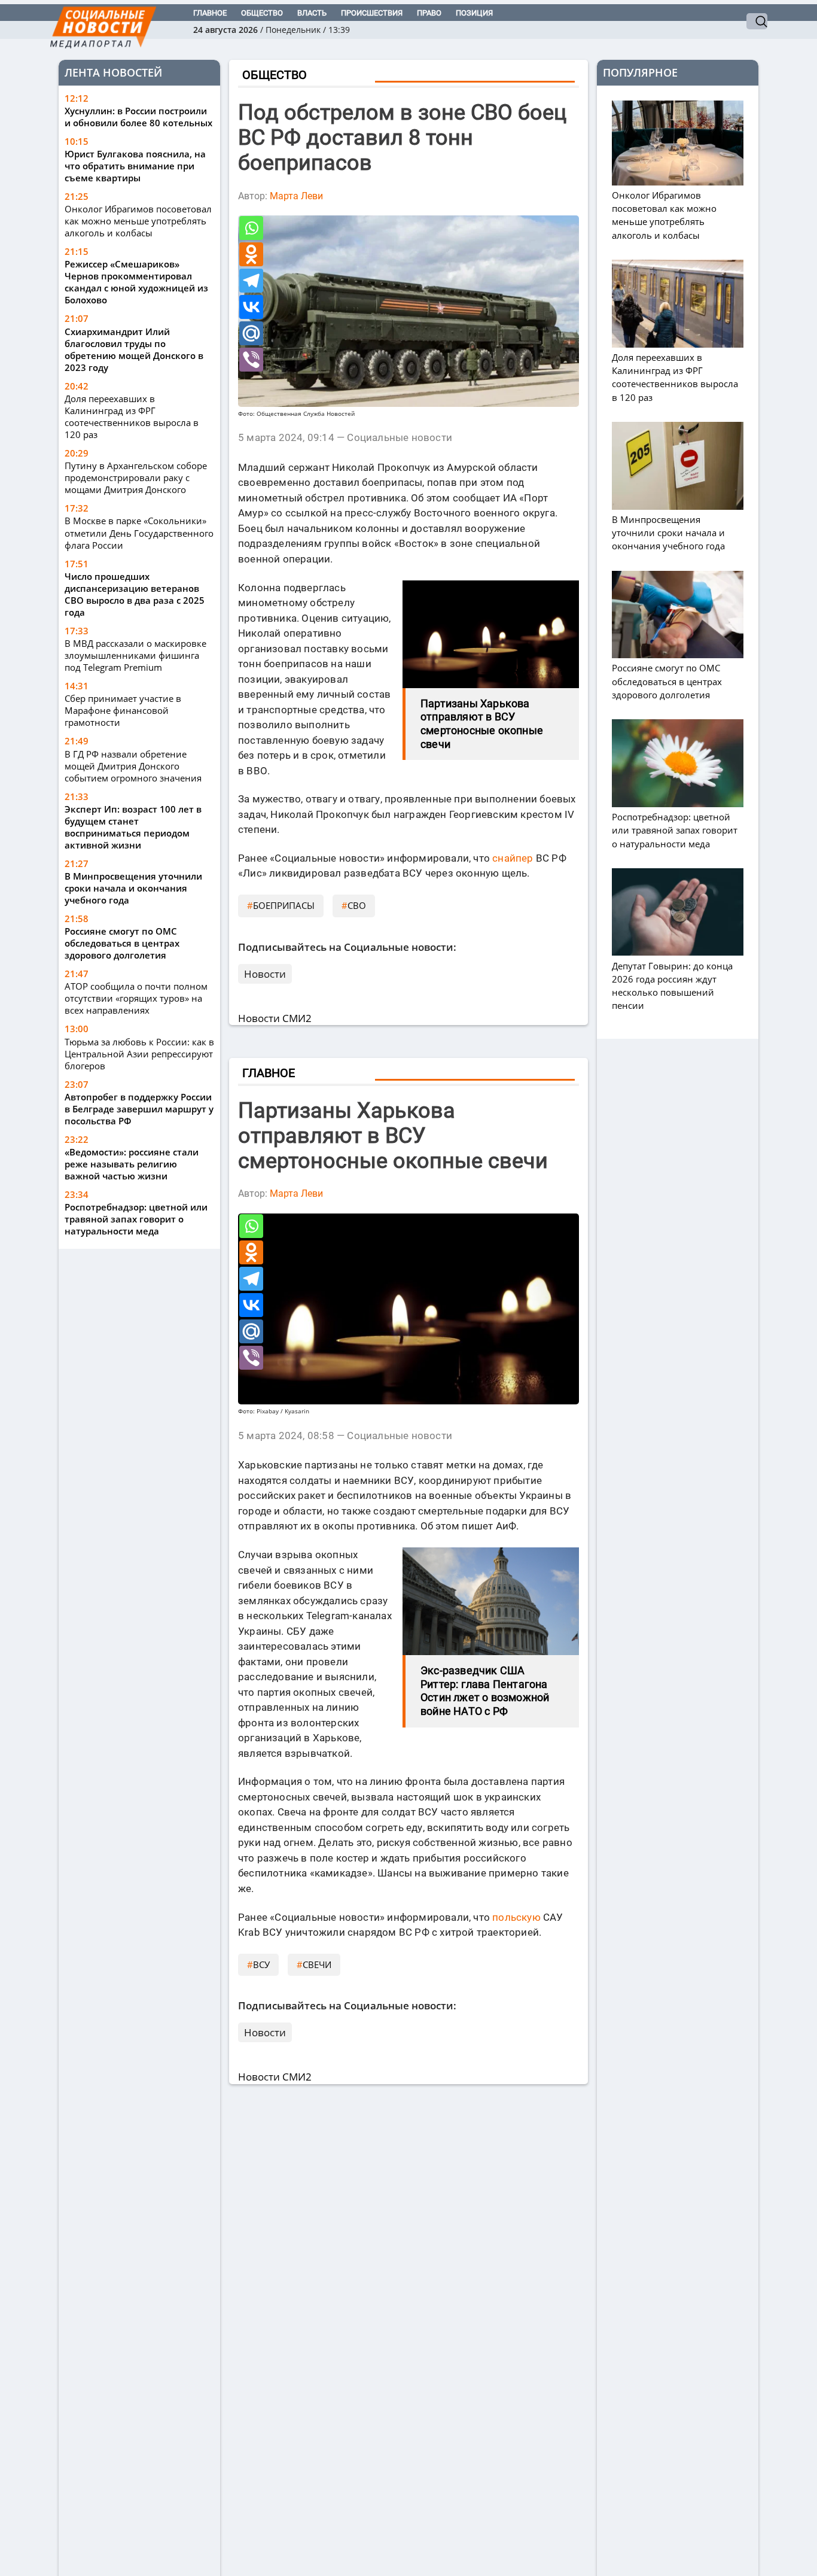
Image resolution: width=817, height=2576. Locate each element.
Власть (312, 13)
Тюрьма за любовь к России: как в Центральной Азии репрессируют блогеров (139, 1054)
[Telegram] (251, 281)
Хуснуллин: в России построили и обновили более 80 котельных (138, 117)
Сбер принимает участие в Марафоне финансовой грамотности (123, 710)
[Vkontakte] (251, 307)
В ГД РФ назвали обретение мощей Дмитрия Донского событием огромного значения (133, 766)
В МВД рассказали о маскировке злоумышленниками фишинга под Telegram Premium (135, 655)
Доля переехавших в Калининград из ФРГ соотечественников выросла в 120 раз (132, 416)
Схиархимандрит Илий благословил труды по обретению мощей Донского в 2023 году (134, 349)
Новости (265, 974)
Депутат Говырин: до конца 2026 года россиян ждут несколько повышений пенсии (672, 986)
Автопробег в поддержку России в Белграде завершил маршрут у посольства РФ (139, 1109)
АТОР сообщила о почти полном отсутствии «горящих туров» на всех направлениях (136, 998)
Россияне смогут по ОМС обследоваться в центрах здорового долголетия (122, 943)
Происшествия (372, 13)
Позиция (474, 13)
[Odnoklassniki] (251, 254)
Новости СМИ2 (275, 1018)
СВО (357, 905)
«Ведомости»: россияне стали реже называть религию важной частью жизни (132, 1164)
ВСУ (261, 1964)
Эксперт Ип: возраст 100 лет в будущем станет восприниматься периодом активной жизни (133, 827)
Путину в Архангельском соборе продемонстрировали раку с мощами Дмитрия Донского (136, 478)
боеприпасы (284, 905)
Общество (262, 13)
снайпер (513, 858)
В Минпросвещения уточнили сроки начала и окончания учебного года (133, 888)
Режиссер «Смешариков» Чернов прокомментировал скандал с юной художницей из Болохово (136, 282)
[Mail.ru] (251, 333)
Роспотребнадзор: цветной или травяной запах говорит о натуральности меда (136, 1219)
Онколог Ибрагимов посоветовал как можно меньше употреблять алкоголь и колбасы (138, 221)
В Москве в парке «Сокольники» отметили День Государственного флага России (139, 533)
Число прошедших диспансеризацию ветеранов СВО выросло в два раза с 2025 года (135, 594)
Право (429, 13)
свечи (317, 1964)
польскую (516, 1917)
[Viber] (251, 360)
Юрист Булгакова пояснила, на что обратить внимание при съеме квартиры (135, 166)
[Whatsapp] (251, 228)
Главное (210, 13)
